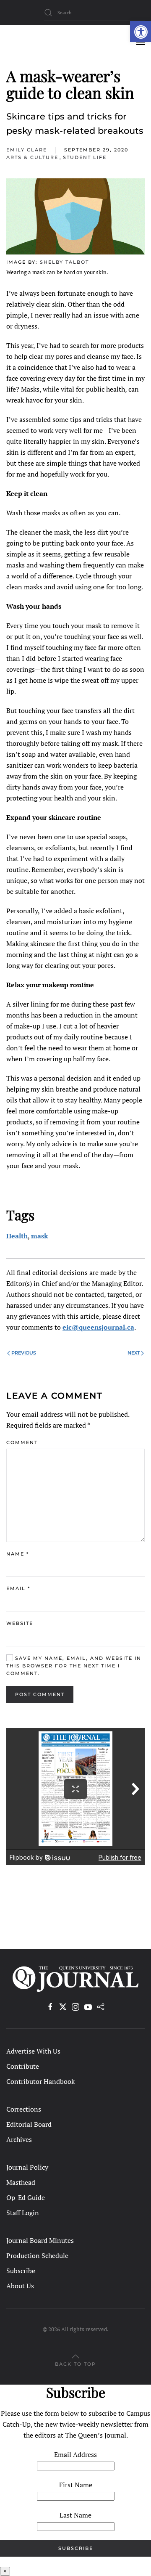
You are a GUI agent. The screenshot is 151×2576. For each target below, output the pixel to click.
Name (18, 1554)
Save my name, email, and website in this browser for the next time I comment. (74, 1666)
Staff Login (23, 2213)
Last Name (75, 2515)
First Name (76, 2485)
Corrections (24, 2109)
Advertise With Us (33, 2051)
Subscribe (21, 2271)
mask (39, 1236)
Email (18, 1588)
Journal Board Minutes (40, 2240)
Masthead (21, 2182)
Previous (24, 1353)
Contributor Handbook (40, 2081)
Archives (19, 2139)
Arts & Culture (32, 157)
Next (134, 1353)
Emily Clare (27, 150)
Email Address (75, 2454)
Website (20, 1623)
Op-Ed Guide (26, 2197)
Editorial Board (29, 2124)
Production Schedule (37, 2255)
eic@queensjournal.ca (98, 1327)
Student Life (85, 157)
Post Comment (40, 1694)
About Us (20, 2286)
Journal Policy (27, 2167)
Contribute (23, 2066)
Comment (22, 1442)
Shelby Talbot (64, 262)
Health (17, 1236)
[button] (141, 32)
